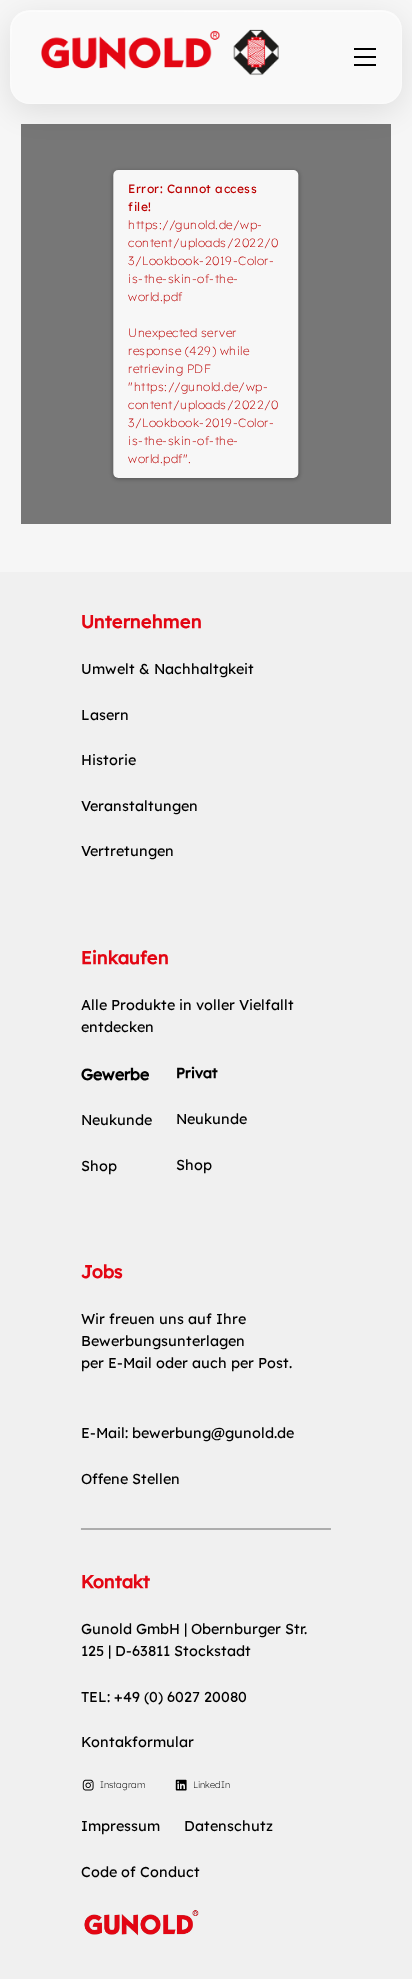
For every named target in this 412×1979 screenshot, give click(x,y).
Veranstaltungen (139, 806)
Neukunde (116, 1120)
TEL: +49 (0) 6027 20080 (164, 1697)
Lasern (105, 715)
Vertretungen (127, 851)
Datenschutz (228, 1826)
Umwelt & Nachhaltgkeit (167, 669)
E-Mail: (106, 1433)
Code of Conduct (140, 1872)
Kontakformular (137, 1742)
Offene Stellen (130, 1479)
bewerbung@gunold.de (213, 1433)
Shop (99, 1166)
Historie (108, 760)
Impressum (120, 1826)
